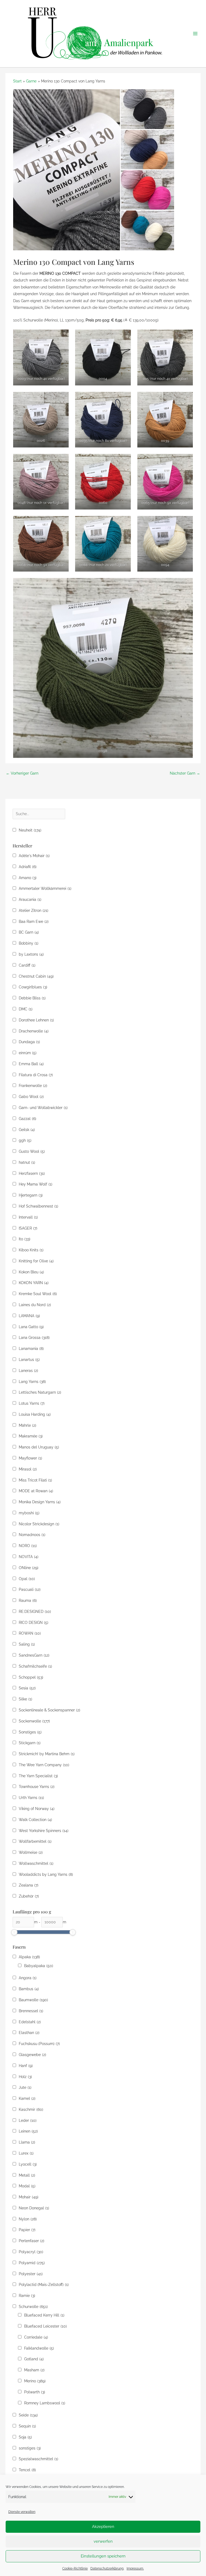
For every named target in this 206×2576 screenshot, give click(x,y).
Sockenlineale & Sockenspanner (49, 1710)
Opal (27, 1579)
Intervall (28, 1217)
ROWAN (30, 1633)
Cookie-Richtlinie (75, 2568)
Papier (27, 2230)
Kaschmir (31, 2109)
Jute (25, 2087)
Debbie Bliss (32, 998)
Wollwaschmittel (36, 1863)
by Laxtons (31, 954)
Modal (27, 2186)
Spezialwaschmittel (38, 2459)
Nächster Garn (185, 773)
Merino (35, 2381)
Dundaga (29, 1042)
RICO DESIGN (34, 1623)
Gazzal (27, 1119)
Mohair (29, 2197)
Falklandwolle (39, 2348)
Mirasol (28, 1469)
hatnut (27, 1162)
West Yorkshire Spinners (44, 1831)
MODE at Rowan (36, 1491)
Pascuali (30, 1589)
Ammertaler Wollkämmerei (45, 888)
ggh (25, 1140)
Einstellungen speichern (103, 2556)
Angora (28, 1978)
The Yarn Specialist (38, 1776)
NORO (28, 1546)
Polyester (31, 2274)
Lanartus (29, 1360)
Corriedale (36, 2337)
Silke (25, 1699)
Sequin (27, 2426)
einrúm (28, 1053)
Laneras (28, 1371)
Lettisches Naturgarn (40, 1392)
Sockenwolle (34, 1721)
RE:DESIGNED (35, 1612)
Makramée (31, 1436)
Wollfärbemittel (35, 1841)
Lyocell (28, 2164)
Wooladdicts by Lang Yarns (46, 1874)
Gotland (34, 2359)
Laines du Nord (35, 1305)
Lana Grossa (34, 1338)
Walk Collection (35, 1820)
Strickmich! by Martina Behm (47, 1754)
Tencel (27, 2470)
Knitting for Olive (36, 1261)
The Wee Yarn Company (44, 1765)
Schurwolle (33, 2307)
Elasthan (29, 2033)
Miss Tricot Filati (35, 1480)
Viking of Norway (37, 1809)
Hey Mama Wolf (36, 1184)
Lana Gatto (31, 1327)
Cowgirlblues (33, 987)
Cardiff (27, 965)
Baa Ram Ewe (34, 922)
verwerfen (103, 2541)
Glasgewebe (32, 2055)
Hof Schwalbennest (38, 1206)
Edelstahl (30, 2022)
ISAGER (28, 1228)
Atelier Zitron (34, 911)
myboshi (29, 1513)
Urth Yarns (31, 1798)
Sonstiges (30, 1732)
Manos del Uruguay (39, 1447)
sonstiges (30, 2448)
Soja (25, 2437)
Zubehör (29, 1896)
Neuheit (30, 830)
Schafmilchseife (35, 1666)
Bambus (29, 1989)
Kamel (27, 2098)
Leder (28, 2120)
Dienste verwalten (22, 2512)
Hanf (26, 2066)
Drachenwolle (34, 1031)
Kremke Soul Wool (38, 1294)
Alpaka (29, 1957)
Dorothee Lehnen (36, 1020)
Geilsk (27, 1130)
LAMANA (29, 1316)
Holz (25, 2077)
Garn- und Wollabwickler (43, 1108)
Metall (27, 2175)
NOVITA (29, 1557)
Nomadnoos (32, 1535)
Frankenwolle (33, 1086)
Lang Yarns (32, 1382)
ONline (29, 1568)
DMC (26, 1009)
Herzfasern (32, 1173)
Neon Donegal (34, 2208)
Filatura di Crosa (36, 1075)
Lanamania (31, 1349)
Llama (27, 2142)
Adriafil (28, 867)
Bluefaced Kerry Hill (44, 2315)
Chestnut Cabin (36, 976)
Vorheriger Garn (22, 773)
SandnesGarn (34, 1655)
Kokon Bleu (31, 1272)
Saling (27, 1644)
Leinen (28, 2131)
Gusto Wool (32, 1151)
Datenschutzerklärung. (107, 2568)
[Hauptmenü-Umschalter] (195, 34)
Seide (28, 2415)
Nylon (28, 2219)
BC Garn (29, 932)
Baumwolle (33, 2000)
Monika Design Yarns (40, 1502)
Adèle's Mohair (34, 856)
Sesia (27, 1688)
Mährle (27, 1425)
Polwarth (35, 2392)
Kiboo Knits (31, 1250)
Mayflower (30, 1458)
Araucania (30, 899)
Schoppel (31, 1677)
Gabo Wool (31, 1097)
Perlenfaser (32, 2241)
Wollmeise (31, 1852)
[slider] (14, 1932)
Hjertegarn (31, 1195)
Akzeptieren (103, 2527)
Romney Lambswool (45, 2403)
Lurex (26, 2153)
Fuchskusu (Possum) (39, 2044)
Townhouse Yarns (37, 1787)
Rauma (28, 1600)
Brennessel (31, 2011)
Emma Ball (31, 1064)
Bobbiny (29, 943)
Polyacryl (31, 2252)
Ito (25, 1239)
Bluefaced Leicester (45, 2326)
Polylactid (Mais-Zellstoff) (44, 2285)
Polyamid (32, 2263)
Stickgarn (30, 1743)
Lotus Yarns (32, 1403)
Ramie (27, 2296)
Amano (28, 878)
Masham (34, 2370)
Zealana (29, 1885)
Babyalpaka (39, 1966)
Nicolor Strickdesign (39, 1524)
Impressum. (135, 2568)
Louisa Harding (35, 1414)
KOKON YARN (34, 1283)
